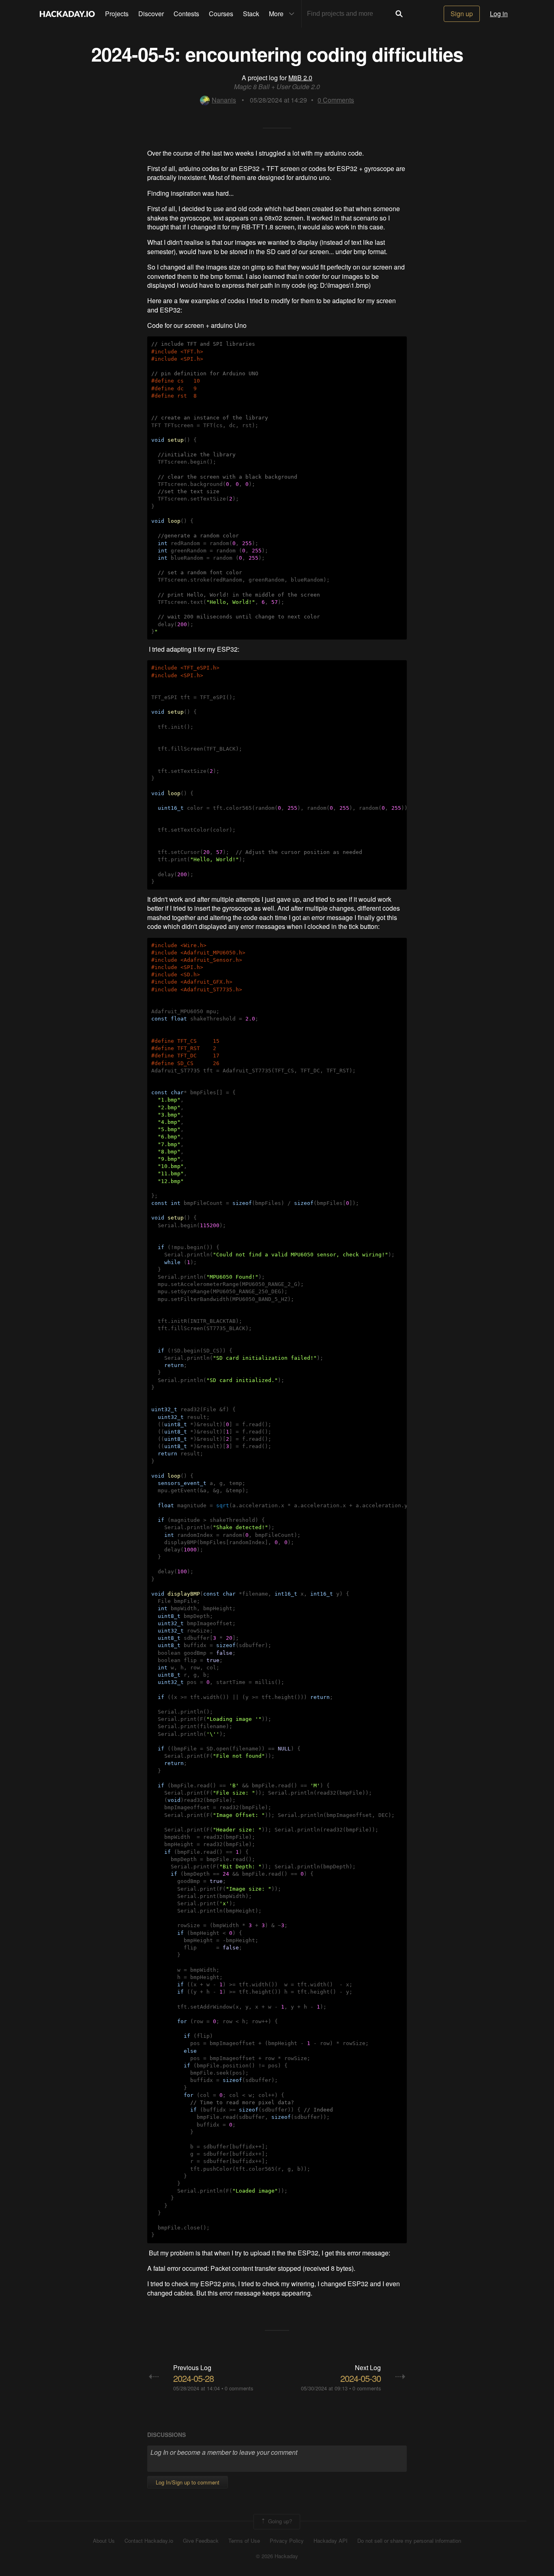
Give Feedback (201, 2541)
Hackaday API (331, 2541)
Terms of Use (244, 2541)
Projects (117, 14)
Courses (221, 14)
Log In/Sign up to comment (188, 2482)
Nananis (224, 100)
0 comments (239, 2388)
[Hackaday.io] (67, 14)
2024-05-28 (193, 2378)
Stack (251, 14)
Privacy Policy (287, 2541)
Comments (336, 100)
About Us (104, 2541)
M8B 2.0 (300, 78)
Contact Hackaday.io (149, 2541)
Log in (499, 14)
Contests (186, 14)
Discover (151, 14)
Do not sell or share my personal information (409, 2541)
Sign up (462, 14)
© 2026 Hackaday (277, 2556)
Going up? (279, 2521)
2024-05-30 (361, 2378)
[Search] (399, 14)
